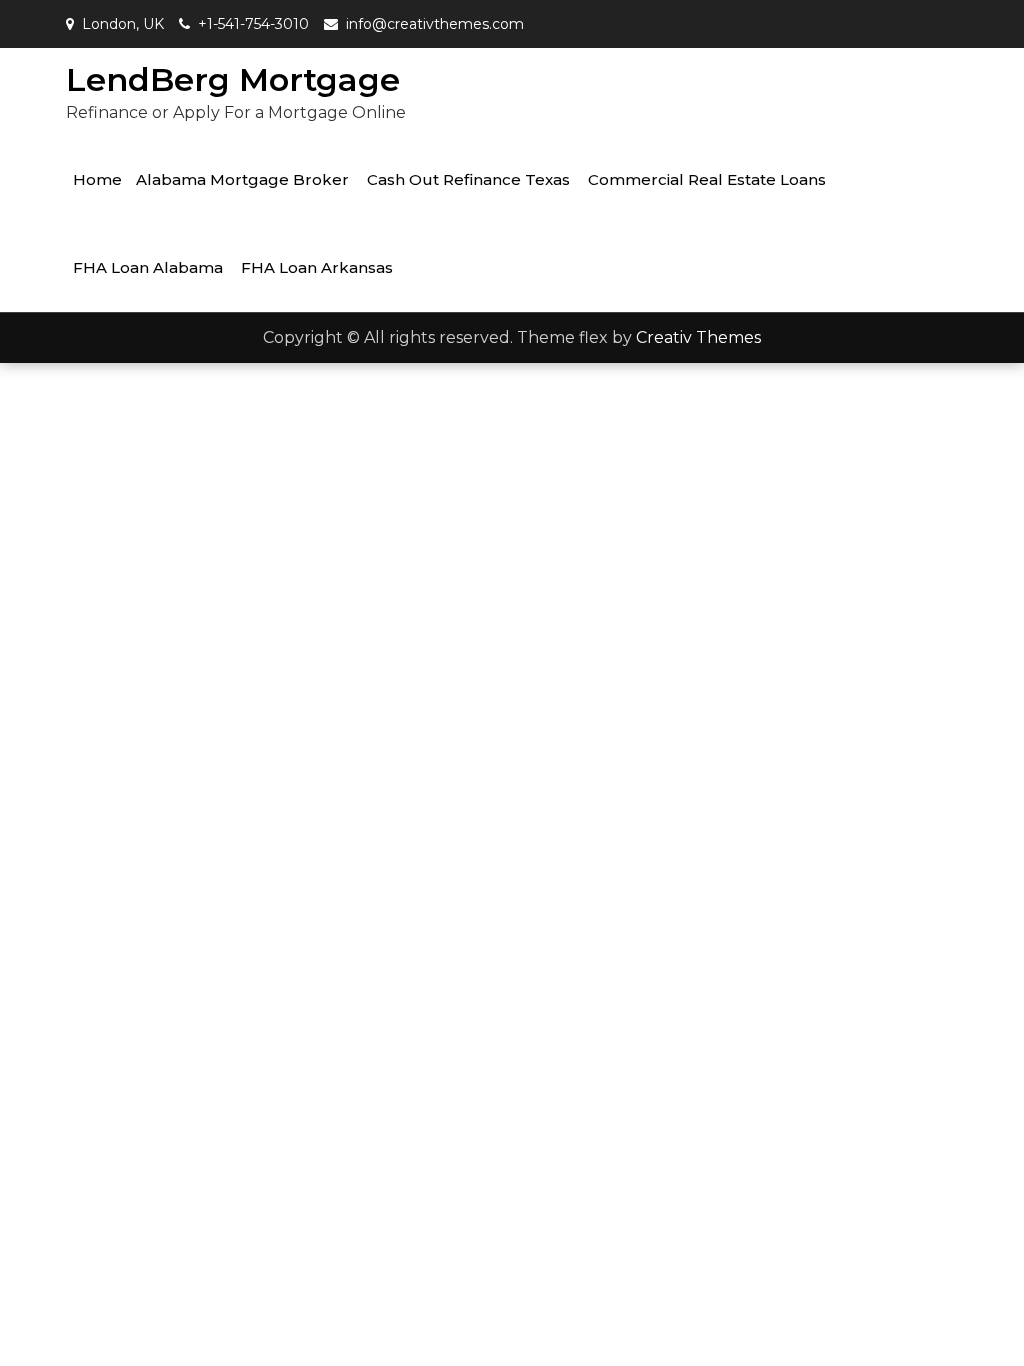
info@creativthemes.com (435, 24)
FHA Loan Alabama (148, 267)
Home (97, 179)
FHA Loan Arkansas (317, 267)
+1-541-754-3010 (253, 24)
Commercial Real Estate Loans (707, 179)
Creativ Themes (698, 337)
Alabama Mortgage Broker (242, 179)
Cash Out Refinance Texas (468, 179)
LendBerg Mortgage (233, 79)
